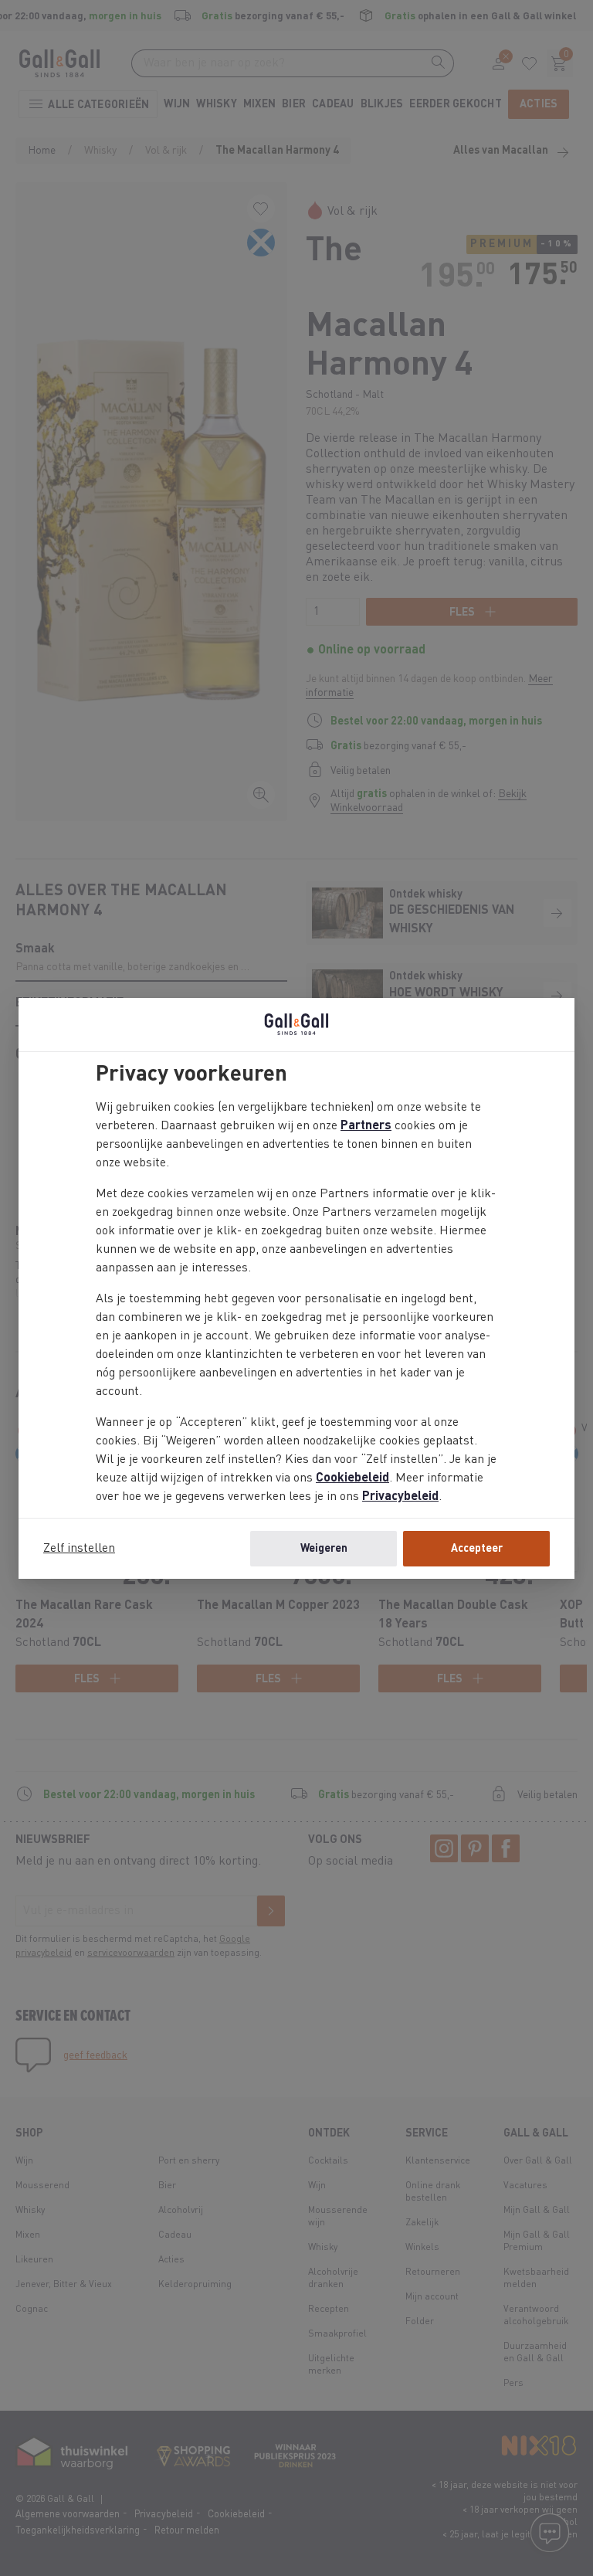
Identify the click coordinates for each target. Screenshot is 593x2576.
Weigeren (324, 1549)
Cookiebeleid (352, 1478)
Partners (366, 1126)
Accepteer (477, 1549)
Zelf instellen (79, 1549)
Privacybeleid (400, 1497)
